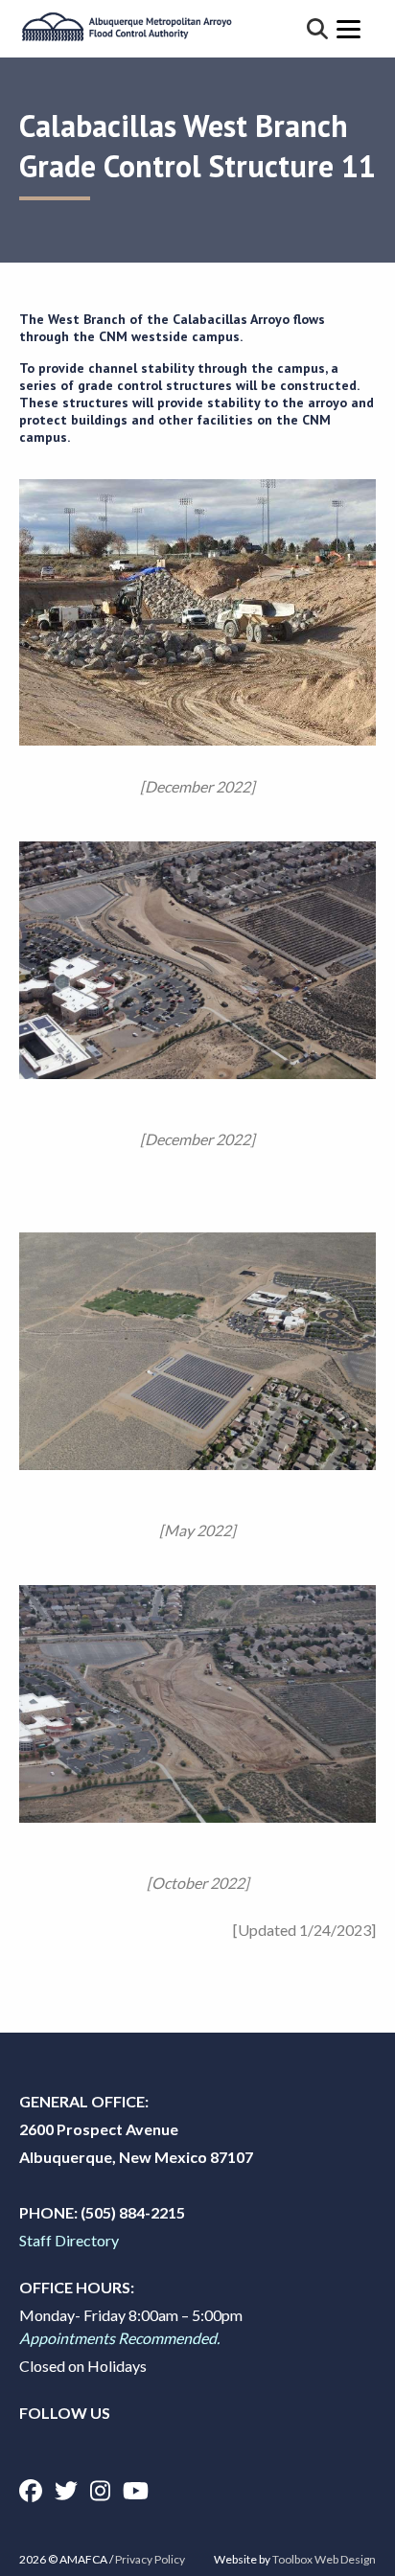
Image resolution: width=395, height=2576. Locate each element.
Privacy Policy (150, 2559)
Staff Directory (69, 2240)
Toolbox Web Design (324, 2559)
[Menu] (349, 28)
